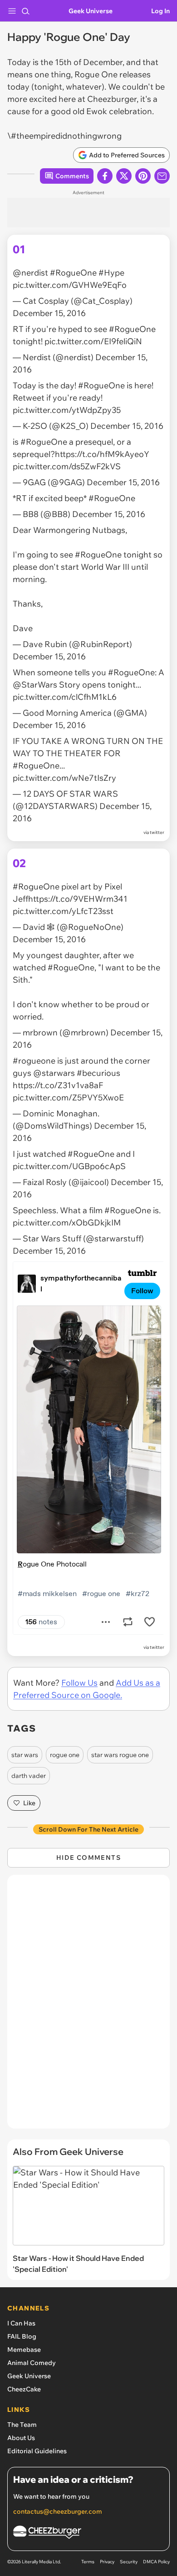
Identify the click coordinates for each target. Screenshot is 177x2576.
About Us (21, 2438)
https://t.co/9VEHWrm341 (78, 899)
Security (129, 2562)
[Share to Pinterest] (143, 176)
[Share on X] (124, 176)
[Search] (25, 11)
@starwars (54, 1073)
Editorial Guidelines (37, 2451)
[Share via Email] (162, 176)
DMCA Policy (156, 2562)
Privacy (107, 2562)
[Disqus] (88, 2006)
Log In (160, 11)
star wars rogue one (120, 1755)
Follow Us (79, 1683)
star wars (25, 1755)
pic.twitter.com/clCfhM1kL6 (65, 697)
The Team (22, 2425)
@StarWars (35, 685)
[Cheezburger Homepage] (88, 2533)
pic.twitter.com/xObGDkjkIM (67, 1223)
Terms (88, 2562)
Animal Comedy (32, 2363)
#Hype (111, 273)
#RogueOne (73, 273)
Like (29, 1803)
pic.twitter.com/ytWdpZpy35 (67, 410)
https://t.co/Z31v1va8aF (58, 1085)
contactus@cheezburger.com (58, 2511)
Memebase (24, 2350)
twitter (157, 832)
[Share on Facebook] (105, 176)
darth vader (29, 1776)
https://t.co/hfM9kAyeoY (102, 454)
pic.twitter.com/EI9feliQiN (93, 341)
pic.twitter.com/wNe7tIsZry (64, 778)
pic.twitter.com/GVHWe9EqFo (70, 285)
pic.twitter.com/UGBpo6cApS (69, 1166)
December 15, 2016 (49, 313)
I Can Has (21, 2323)
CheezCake (24, 2389)
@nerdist (30, 273)
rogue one (65, 1755)
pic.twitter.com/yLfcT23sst (63, 911)
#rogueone (34, 1061)
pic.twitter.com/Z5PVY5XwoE (68, 1097)
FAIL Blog (22, 2336)
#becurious (98, 1073)
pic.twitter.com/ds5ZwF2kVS (67, 466)
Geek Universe (91, 11)
